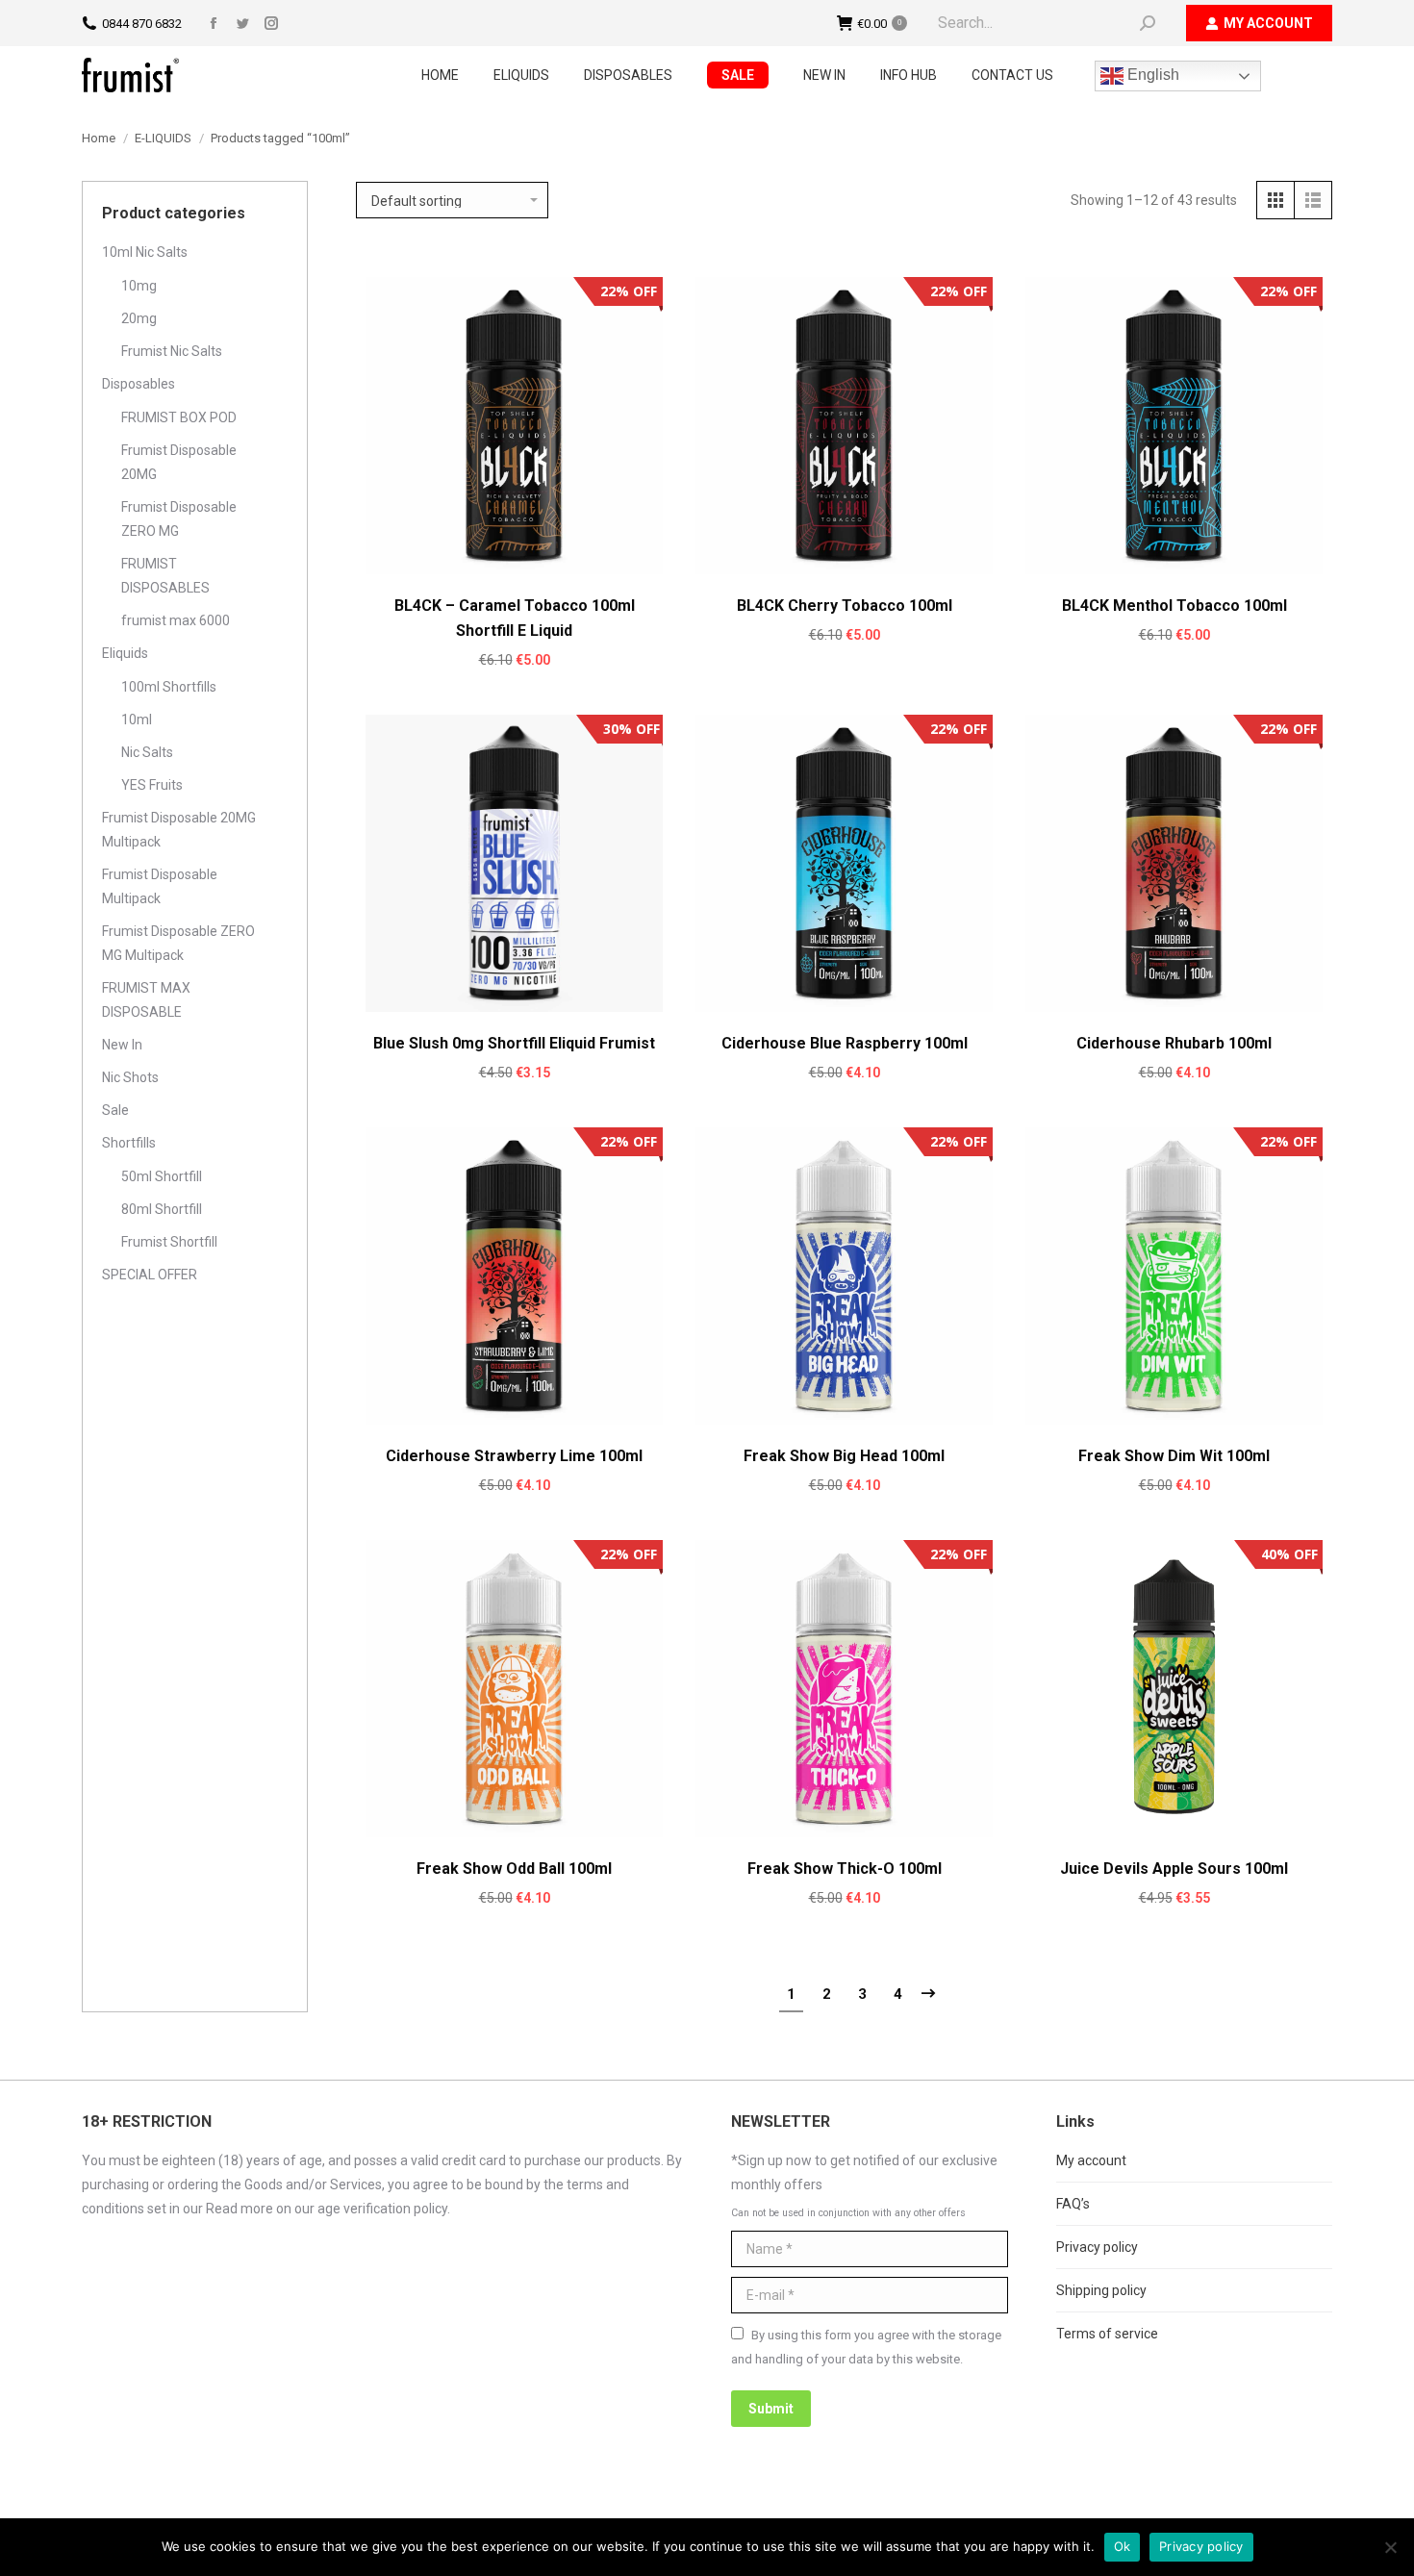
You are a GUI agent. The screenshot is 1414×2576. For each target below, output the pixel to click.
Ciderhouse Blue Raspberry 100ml (845, 1043)
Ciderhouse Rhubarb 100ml (1174, 1043)
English (1151, 75)
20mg (139, 318)
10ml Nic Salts (145, 252)
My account (1091, 2160)
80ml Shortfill (162, 1209)
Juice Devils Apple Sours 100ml (1174, 1869)
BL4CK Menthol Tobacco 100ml (1174, 606)
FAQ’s (1073, 2204)
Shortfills (129, 1143)
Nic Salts (147, 752)
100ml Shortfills (169, 687)
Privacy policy (1097, 2247)
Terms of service (1107, 2334)
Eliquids (125, 653)
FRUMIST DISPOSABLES (165, 576)
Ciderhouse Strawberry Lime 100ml (514, 1456)
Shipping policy (1101, 2290)
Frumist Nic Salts (172, 351)
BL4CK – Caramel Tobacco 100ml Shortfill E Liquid (515, 618)
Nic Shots (130, 1077)
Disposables (139, 384)
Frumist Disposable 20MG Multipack (179, 830)
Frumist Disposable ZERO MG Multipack (178, 943)
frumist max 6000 (176, 620)
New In (122, 1045)
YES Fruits (152, 785)
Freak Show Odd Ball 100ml (514, 1869)
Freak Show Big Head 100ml (844, 1456)
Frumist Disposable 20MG (179, 462)
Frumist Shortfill (169, 1242)
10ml (137, 720)
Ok (1123, 2546)
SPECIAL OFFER (150, 1275)
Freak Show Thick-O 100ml (845, 1869)
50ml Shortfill (162, 1176)
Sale (115, 1110)
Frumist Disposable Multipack (160, 886)
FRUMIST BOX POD (179, 417)
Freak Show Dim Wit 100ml (1174, 1456)
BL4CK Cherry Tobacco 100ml (845, 606)
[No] (1390, 2547)
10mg (139, 286)
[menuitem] (440, 75)
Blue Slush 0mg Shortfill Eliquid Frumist (514, 1043)
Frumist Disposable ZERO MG (179, 519)
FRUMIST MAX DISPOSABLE (146, 1000)
